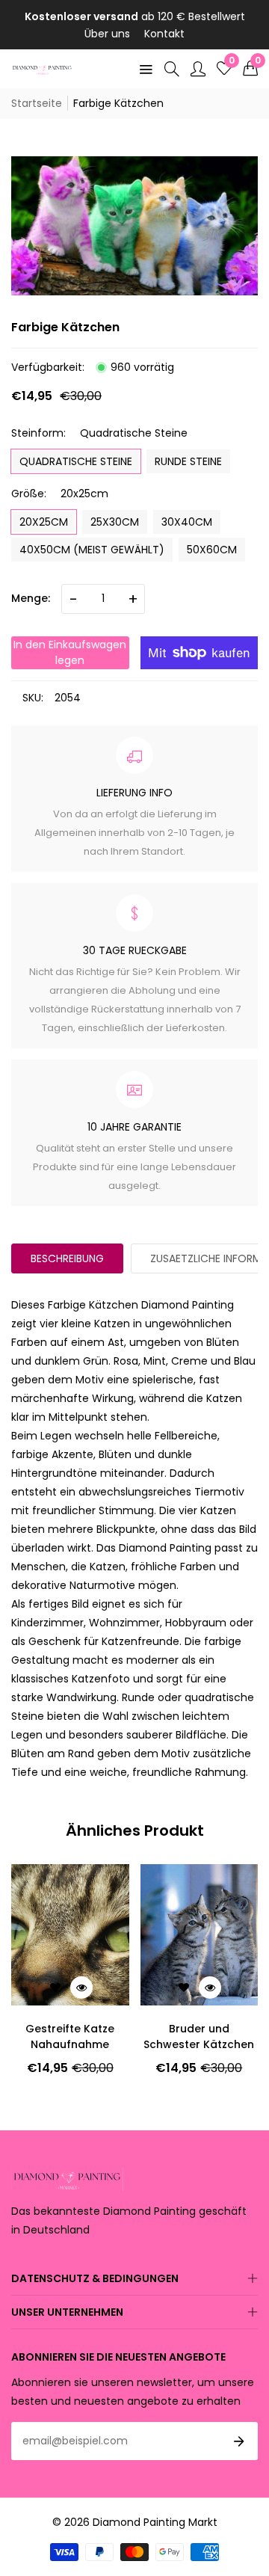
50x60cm (212, 550)
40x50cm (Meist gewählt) (92, 550)
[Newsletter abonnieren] (239, 2441)
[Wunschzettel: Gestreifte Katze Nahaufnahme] (55, 1988)
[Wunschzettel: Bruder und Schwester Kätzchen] (184, 1988)
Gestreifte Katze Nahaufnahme (70, 2036)
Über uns (107, 34)
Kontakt (164, 34)
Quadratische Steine (76, 461)
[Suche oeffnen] (172, 69)
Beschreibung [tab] (67, 1258)
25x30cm (115, 522)
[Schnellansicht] (81, 1988)
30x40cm (187, 522)
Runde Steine (188, 461)
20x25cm (44, 522)
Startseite (37, 103)
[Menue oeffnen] (146, 69)
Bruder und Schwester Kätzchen (199, 2036)
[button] (250, 69)
